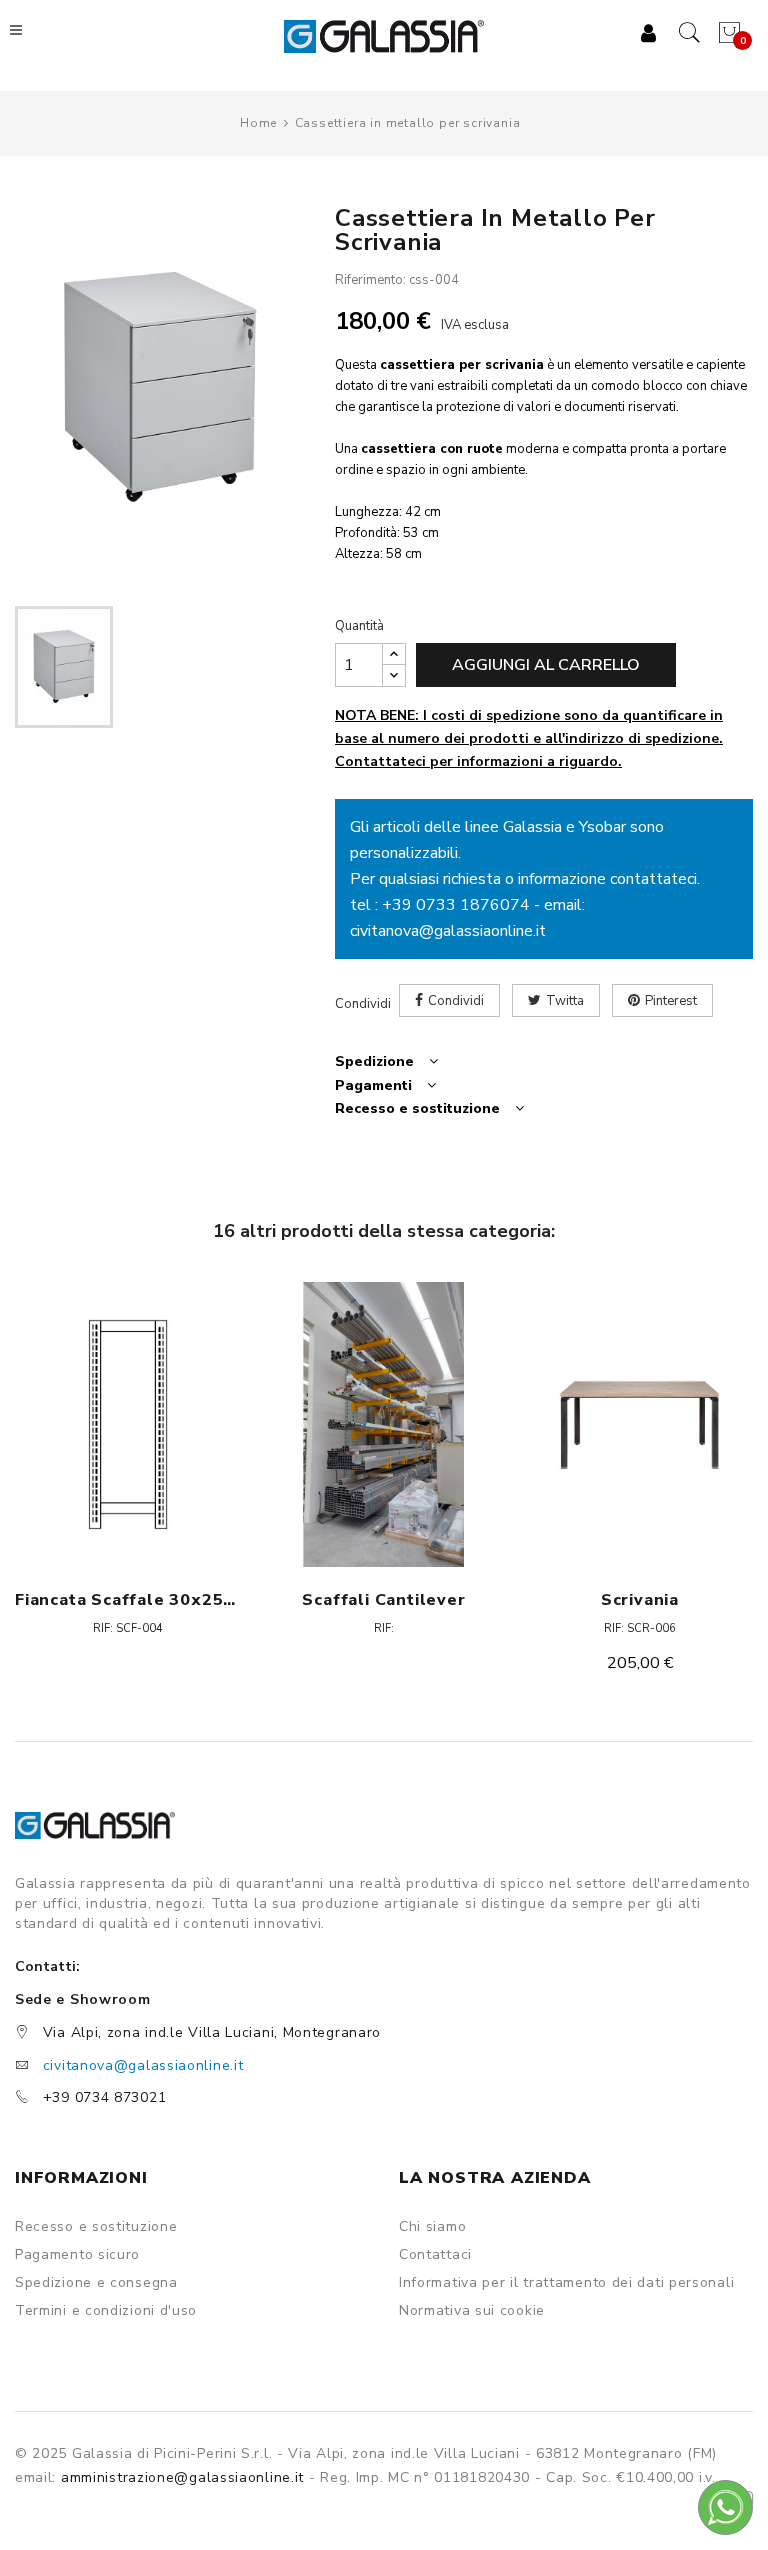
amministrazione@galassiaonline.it (182, 2477)
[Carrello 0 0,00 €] (727, 33)
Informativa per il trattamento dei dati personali (566, 2283)
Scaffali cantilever (383, 1600)
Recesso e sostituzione (96, 2227)
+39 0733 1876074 (456, 905)
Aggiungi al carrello (546, 665)
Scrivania (640, 1600)
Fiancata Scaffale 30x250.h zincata (128, 1600)
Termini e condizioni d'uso (106, 2311)
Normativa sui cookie (472, 2311)
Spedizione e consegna (96, 2283)
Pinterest (671, 1001)
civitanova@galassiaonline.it (448, 931)
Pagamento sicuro (77, 2255)
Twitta (565, 1001)
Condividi (456, 1001)
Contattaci (435, 2255)
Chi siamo (432, 2227)
